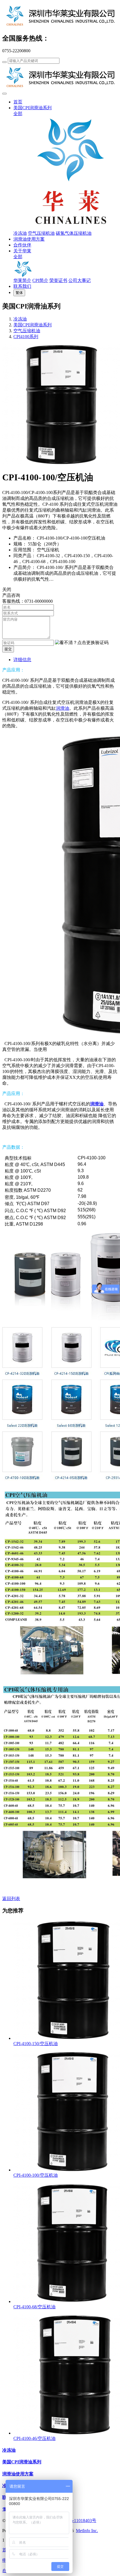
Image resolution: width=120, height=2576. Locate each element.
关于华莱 (22, 251)
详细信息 (22, 660)
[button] (82, 643)
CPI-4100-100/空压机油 (36, 2175)
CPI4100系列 (26, 337)
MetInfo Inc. (87, 2531)
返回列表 (11, 1899)
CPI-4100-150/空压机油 (36, 2044)
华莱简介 (22, 280)
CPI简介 (40, 280)
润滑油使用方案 (29, 239)
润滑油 (63, 708)
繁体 (19, 293)
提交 (8, 649)
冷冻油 (20, 233)
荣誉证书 (58, 280)
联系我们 (22, 286)
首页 (18, 102)
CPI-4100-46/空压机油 (34, 2438)
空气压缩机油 (41, 233)
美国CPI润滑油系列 (33, 108)
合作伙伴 (22, 245)
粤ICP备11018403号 (77, 2521)
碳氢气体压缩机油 (74, 233)
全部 (18, 114)
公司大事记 (80, 280)
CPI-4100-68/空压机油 (34, 2307)
